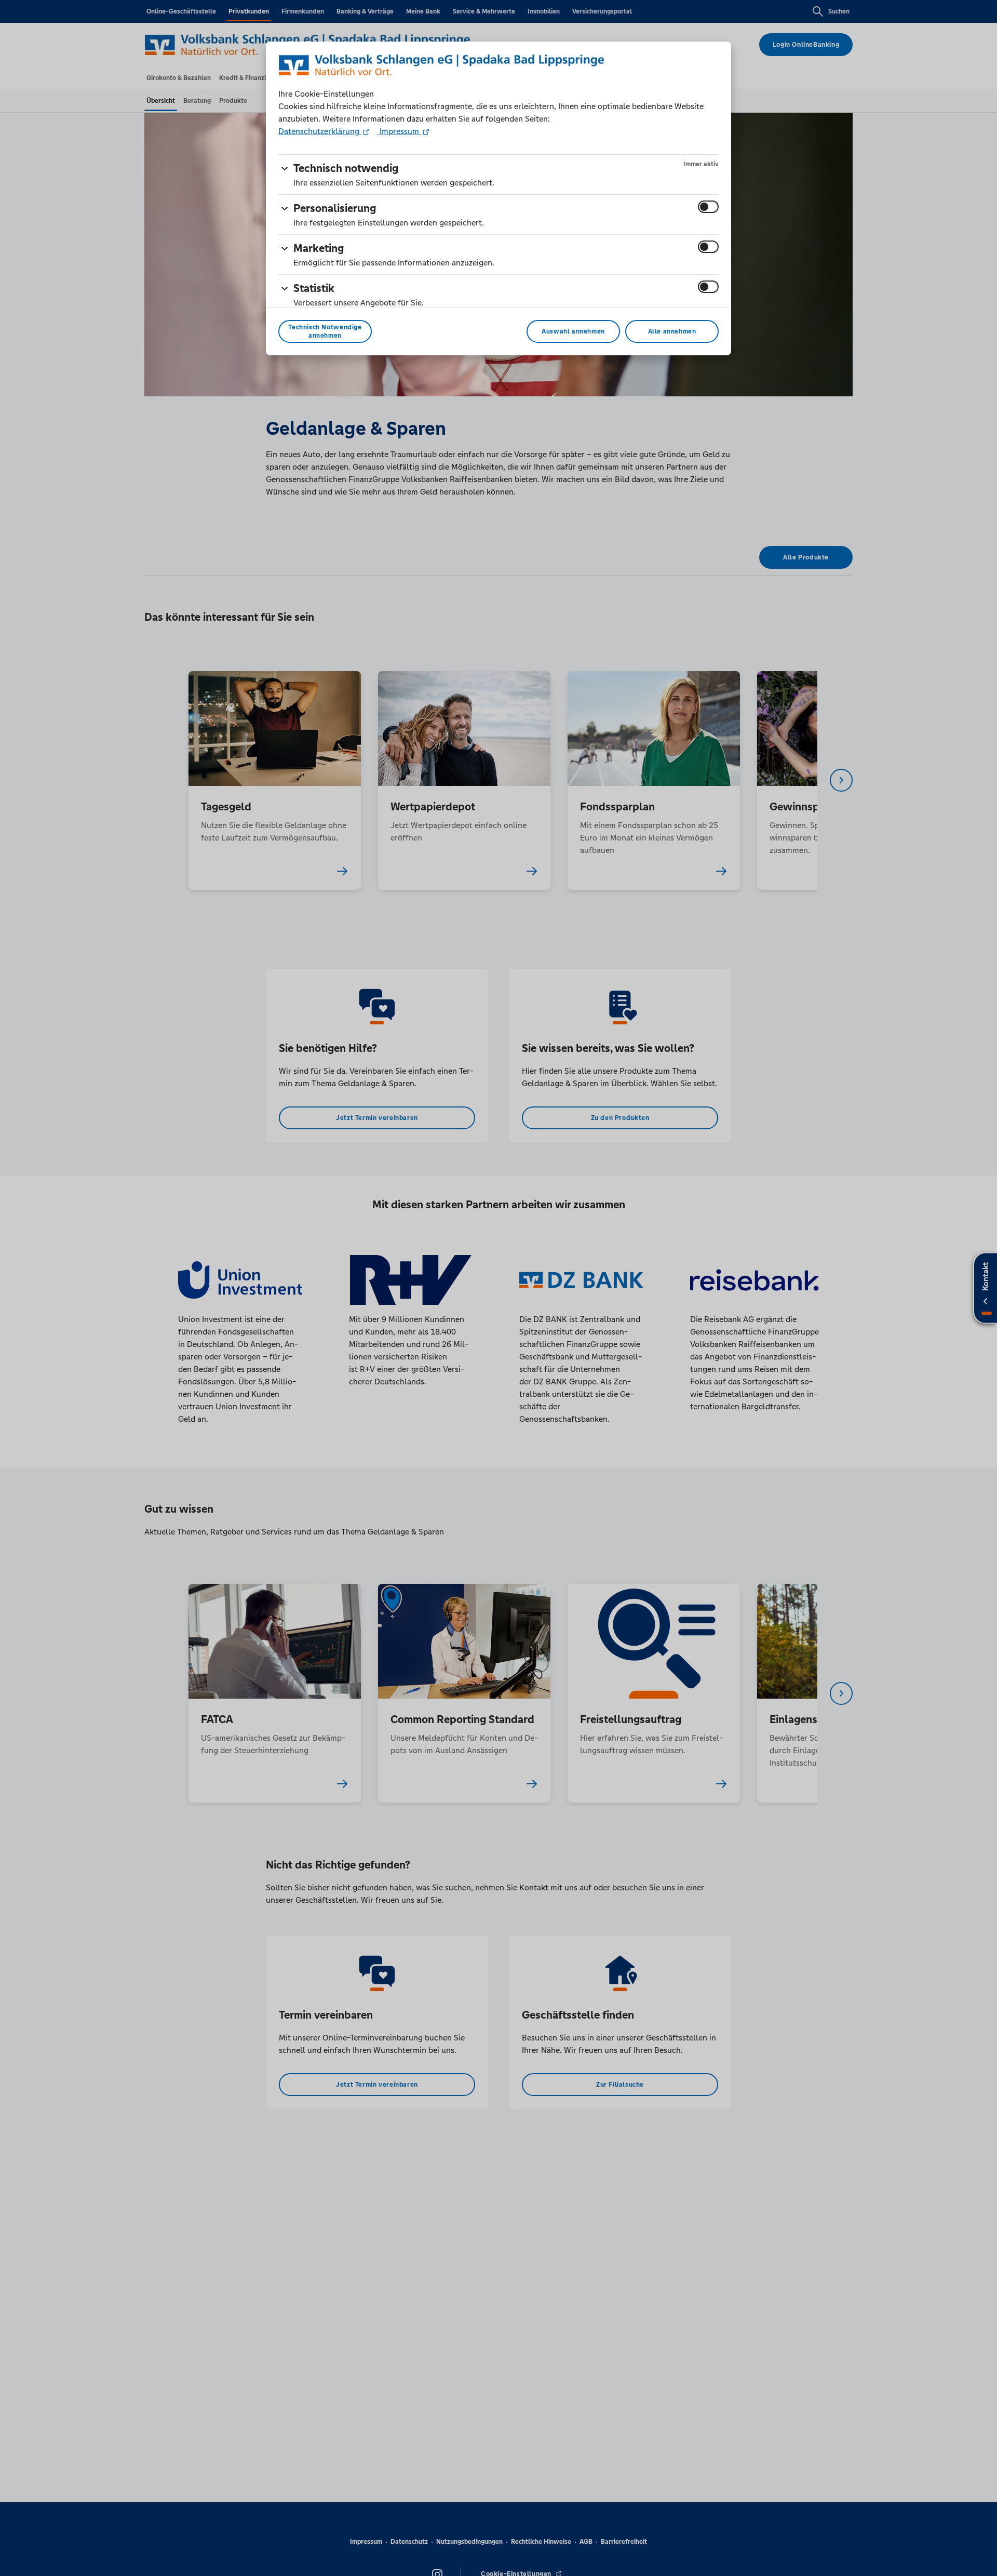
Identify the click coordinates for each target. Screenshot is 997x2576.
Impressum (399, 131)
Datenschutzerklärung (320, 131)
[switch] (708, 207)
